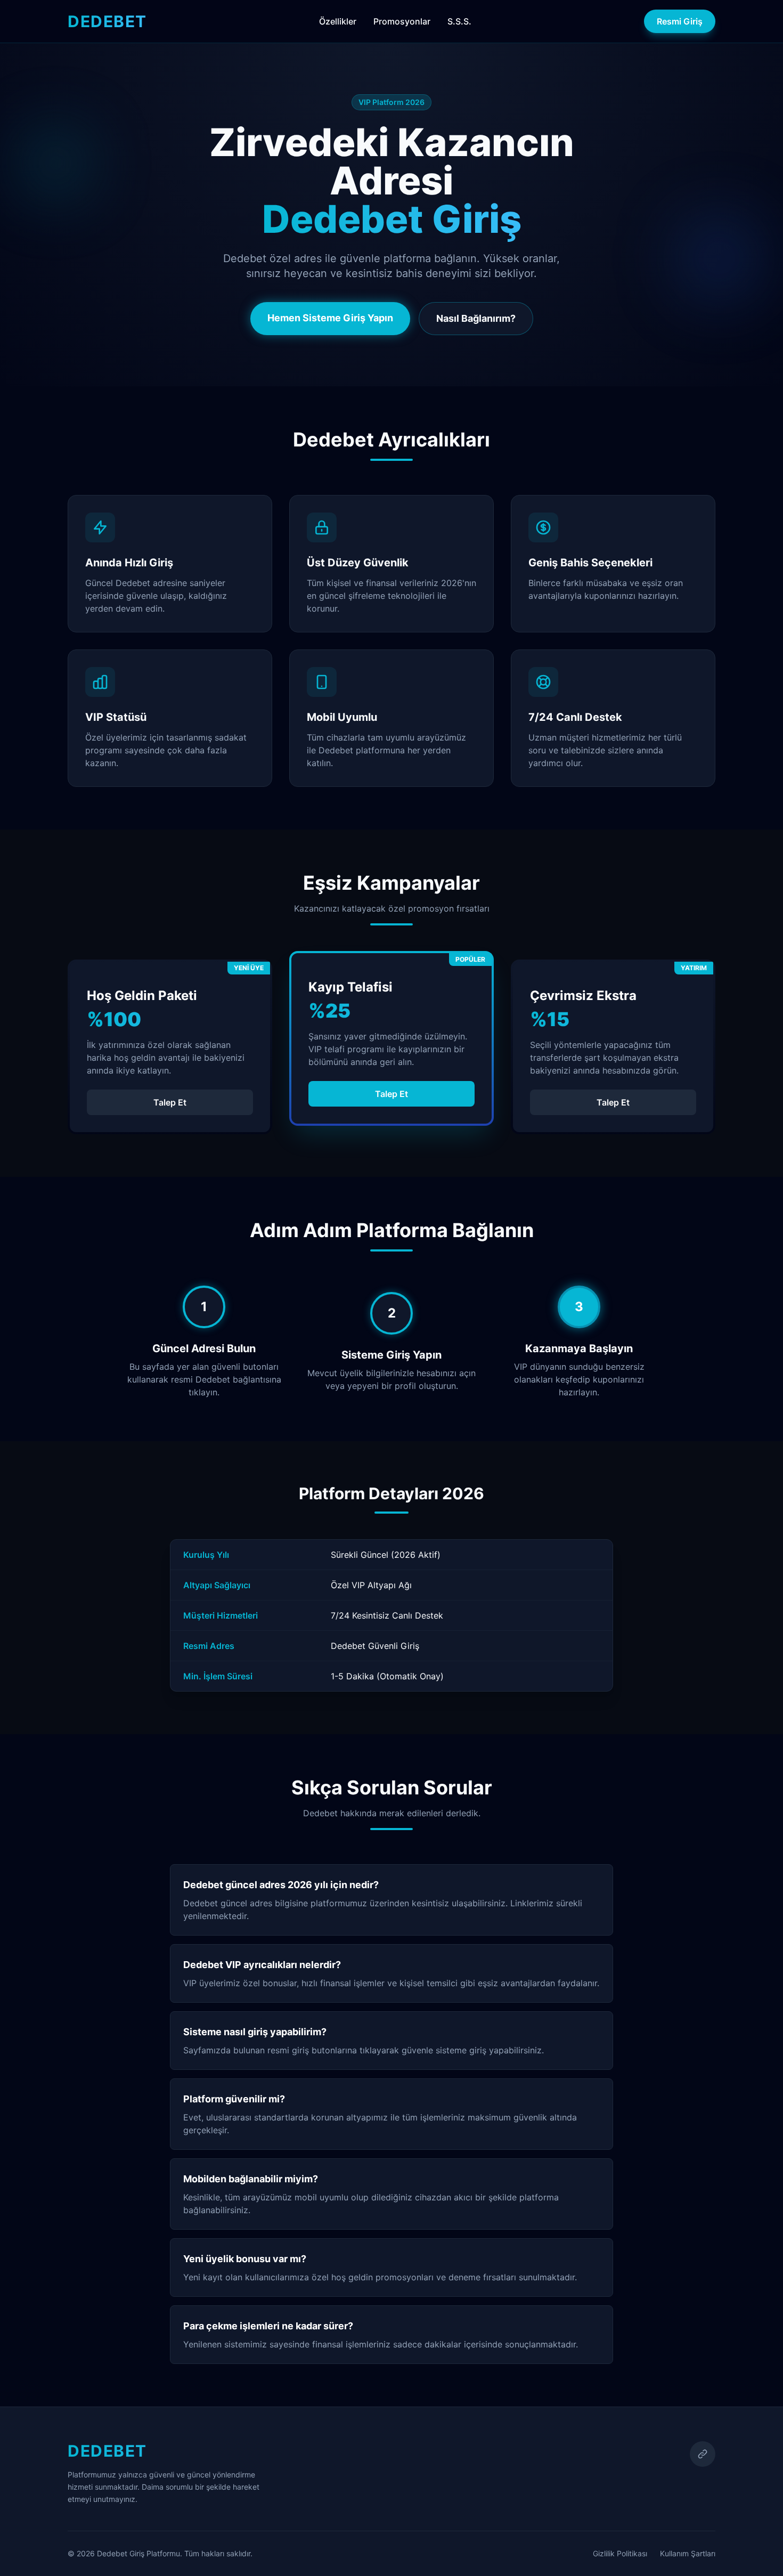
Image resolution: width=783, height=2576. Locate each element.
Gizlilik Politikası (620, 2553)
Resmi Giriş (680, 21)
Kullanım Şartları (688, 2553)
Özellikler (338, 21)
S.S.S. (459, 21)
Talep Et (170, 1102)
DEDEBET (107, 21)
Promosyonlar (402, 21)
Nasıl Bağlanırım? (476, 318)
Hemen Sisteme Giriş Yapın (330, 318)
